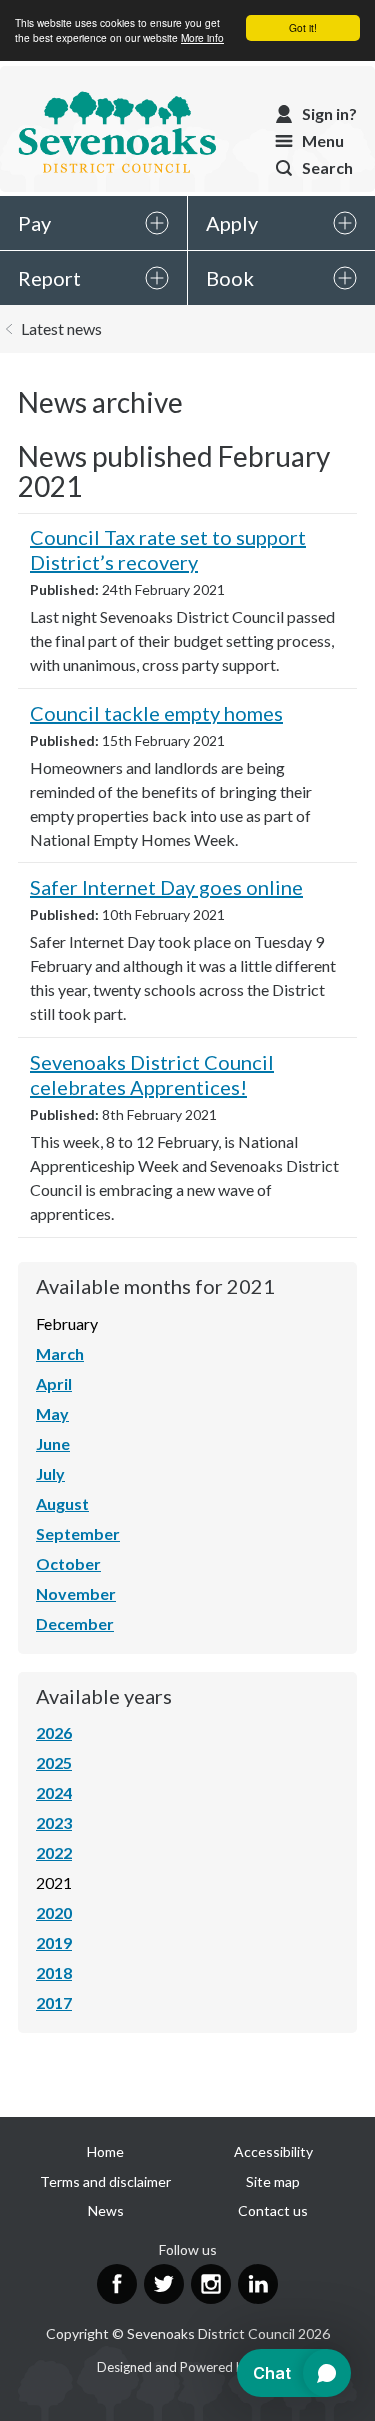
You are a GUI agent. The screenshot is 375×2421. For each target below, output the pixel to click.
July (50, 1473)
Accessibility (273, 2151)
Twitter (164, 2284)
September (78, 1533)
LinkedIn (258, 2284)
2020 (54, 1912)
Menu (323, 140)
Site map (273, 2181)
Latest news (61, 328)
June (53, 1443)
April (54, 1383)
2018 (54, 1972)
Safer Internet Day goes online (166, 887)
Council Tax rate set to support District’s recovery (168, 549)
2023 (54, 1822)
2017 (54, 2002)
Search (327, 167)
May (52, 1413)
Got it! (303, 27)
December (75, 1623)
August (62, 1503)
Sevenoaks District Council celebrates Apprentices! (152, 1074)
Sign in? (329, 113)
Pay (34, 223)
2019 (54, 1942)
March (60, 1353)
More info (202, 37)
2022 (54, 1852)
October (68, 1563)
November (76, 1593)
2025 (54, 1762)
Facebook (117, 2284)
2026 (54, 1732)
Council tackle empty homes (156, 713)
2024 (54, 1792)
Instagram (211, 2284)
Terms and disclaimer (105, 2181)
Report (49, 278)
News (106, 2210)
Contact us (273, 2210)
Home (105, 2151)
